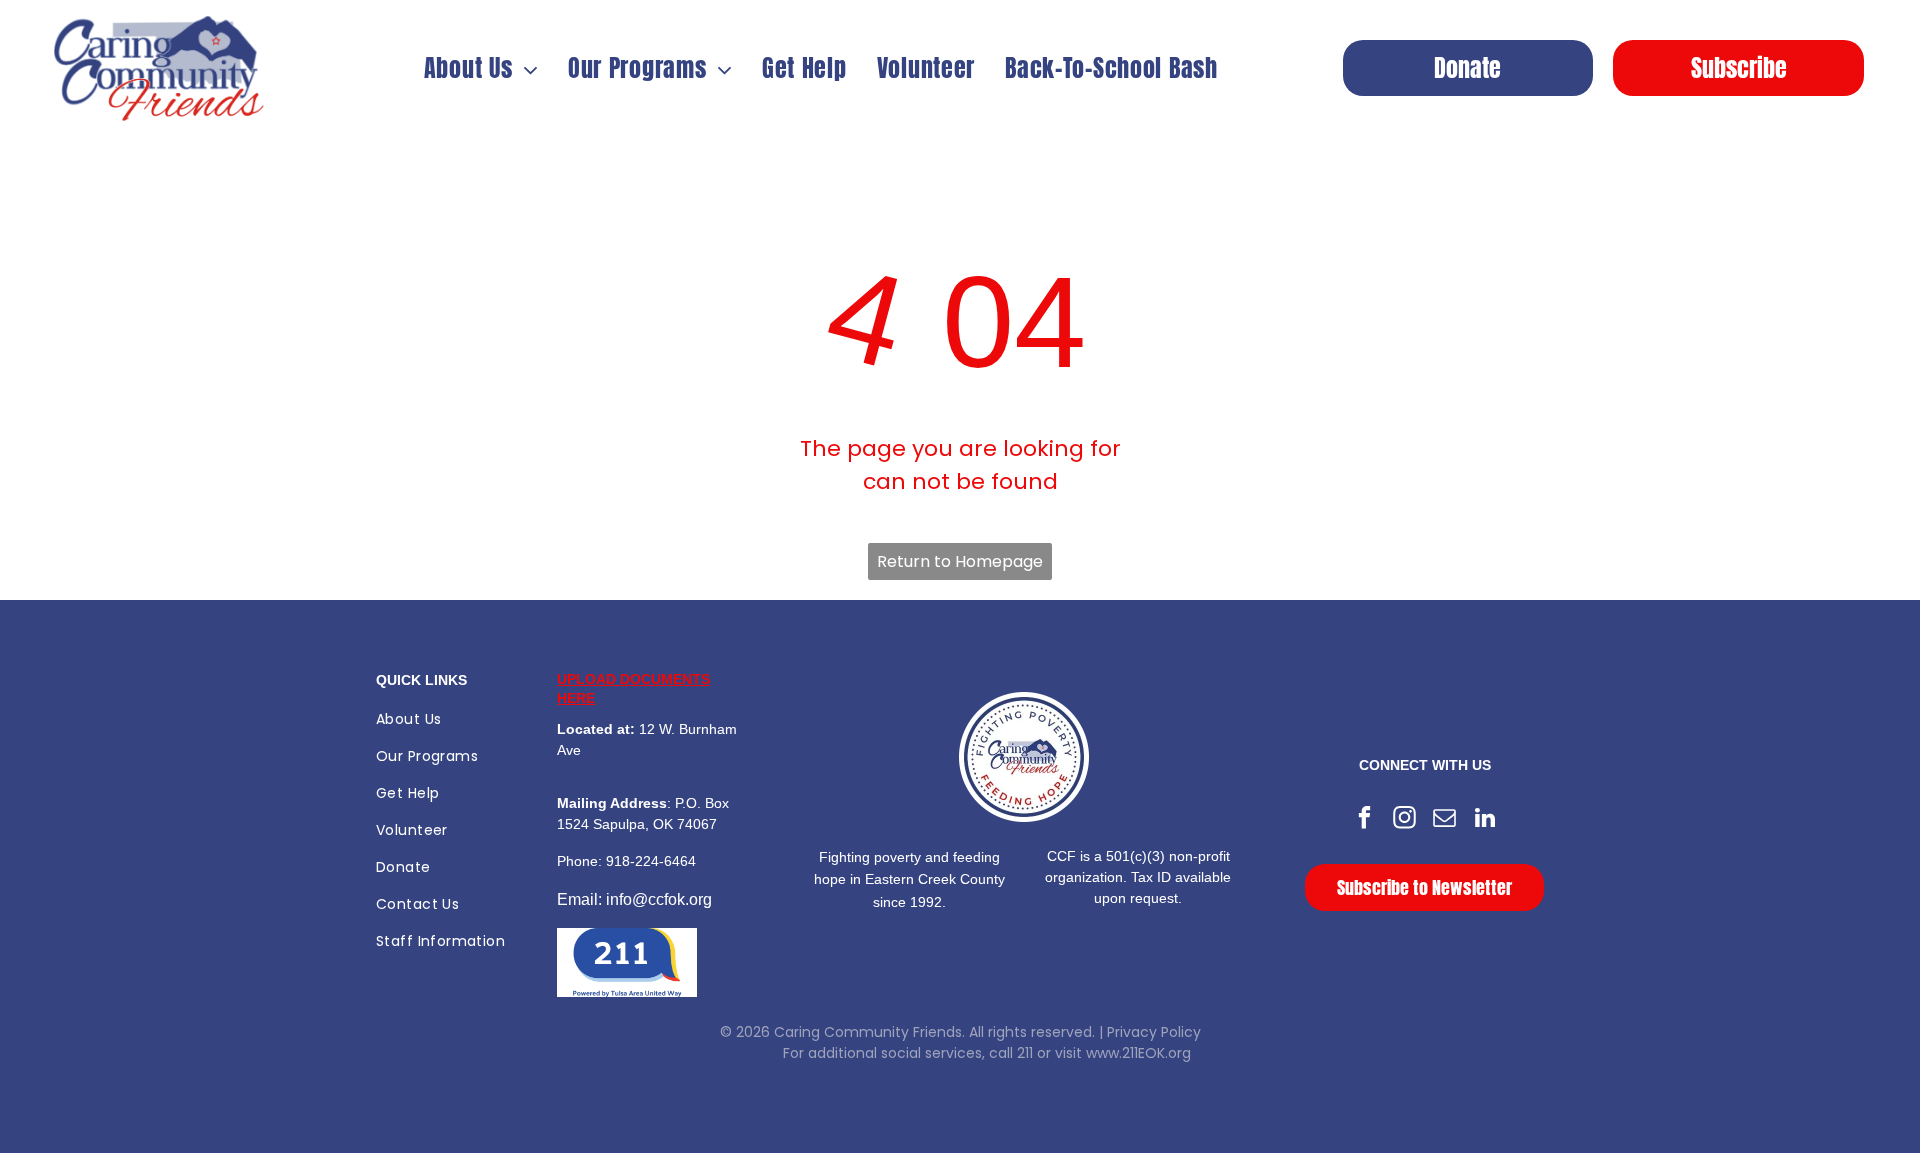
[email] (1444, 820)
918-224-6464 (651, 861)
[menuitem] (481, 68)
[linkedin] (1484, 820)
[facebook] (1364, 820)
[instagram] (1404, 820)
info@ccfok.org (659, 899)
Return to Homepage (960, 561)
